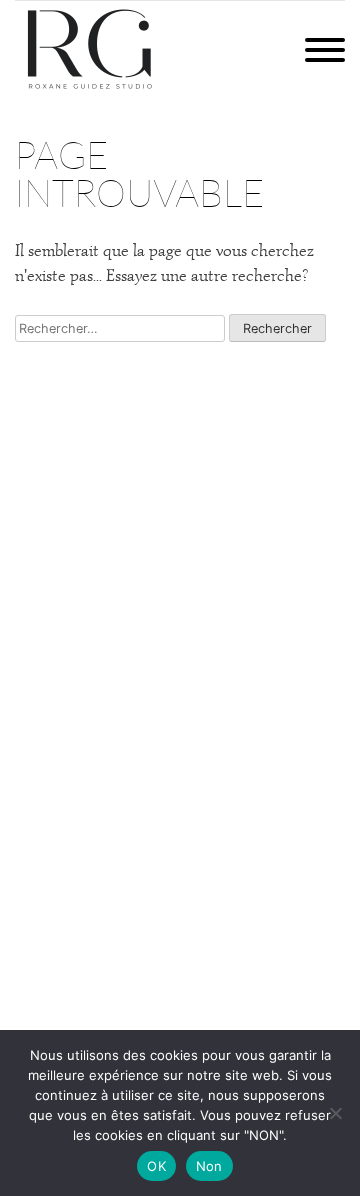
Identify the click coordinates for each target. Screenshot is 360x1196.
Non (209, 1166)
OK (156, 1166)
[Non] (335, 1113)
